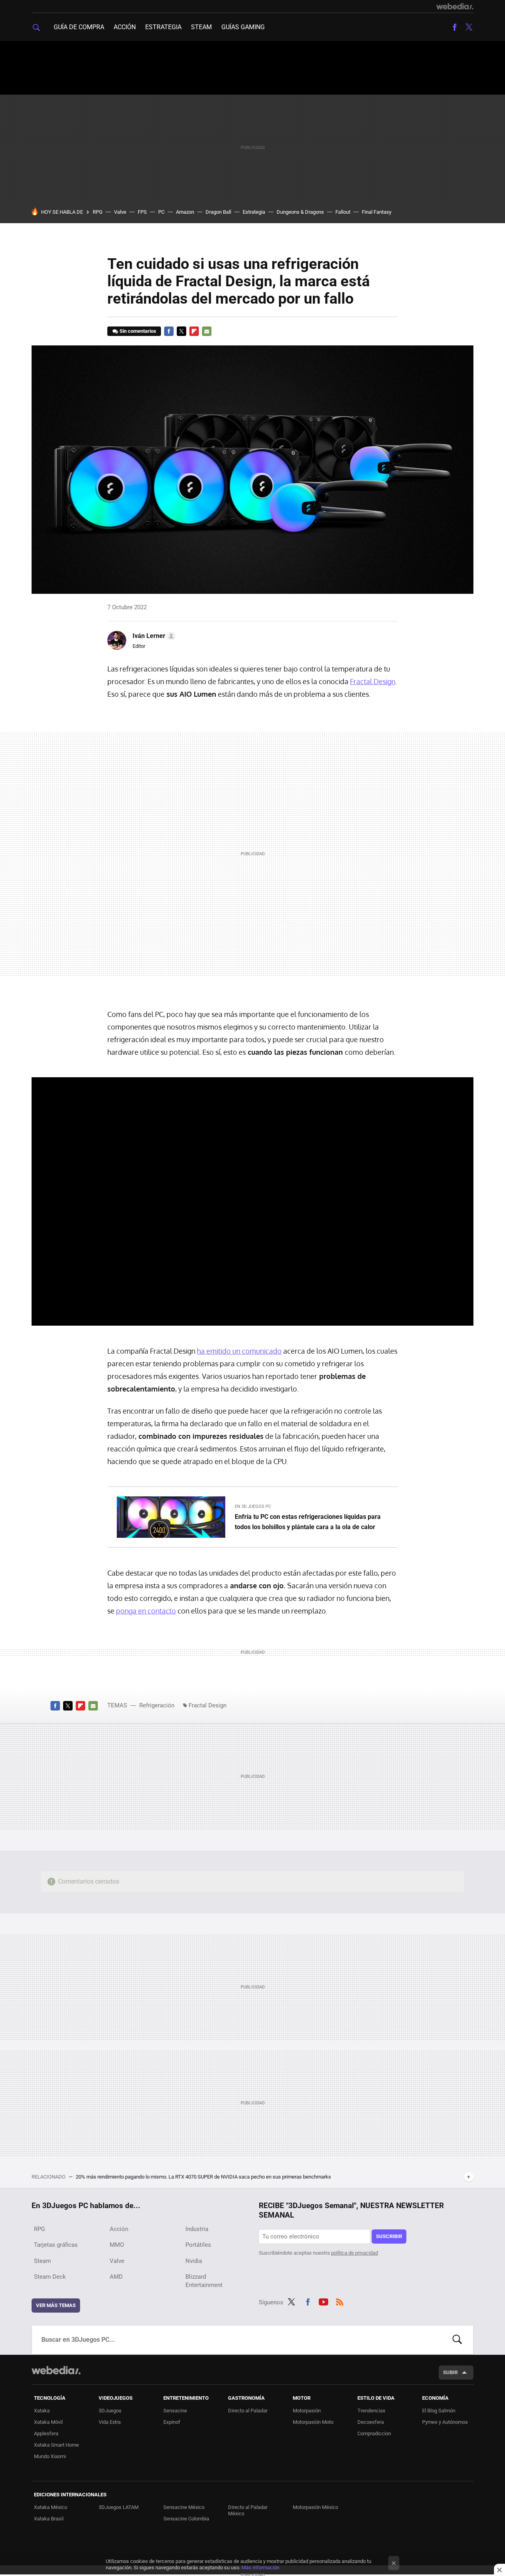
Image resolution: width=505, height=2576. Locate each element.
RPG (98, 212)
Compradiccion (374, 2433)
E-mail (207, 331)
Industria (197, 2229)
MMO (117, 2245)
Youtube (324, 2301)
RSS (340, 2301)
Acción (125, 27)
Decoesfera (371, 2422)
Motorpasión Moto (313, 2422)
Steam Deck (50, 2277)
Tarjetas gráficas (56, 2245)
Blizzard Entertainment (204, 2281)
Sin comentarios (138, 331)
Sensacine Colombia (186, 2519)
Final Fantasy (377, 212)
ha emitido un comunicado (239, 1351)
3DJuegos (110, 2411)
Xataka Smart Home (56, 2445)
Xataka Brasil (49, 2519)
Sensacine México (184, 2507)
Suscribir (389, 2236)
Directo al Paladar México (248, 2510)
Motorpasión (307, 2411)
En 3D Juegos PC (253, 1506)
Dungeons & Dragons (300, 212)
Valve (120, 212)
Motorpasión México (315, 2507)
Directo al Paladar (248, 2411)
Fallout (343, 212)
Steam (201, 27)
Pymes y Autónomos (445, 2422)
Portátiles (198, 2245)
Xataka (42, 2411)
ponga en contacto (146, 1611)
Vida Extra (110, 2422)
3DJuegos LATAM (119, 2507)
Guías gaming (243, 27)
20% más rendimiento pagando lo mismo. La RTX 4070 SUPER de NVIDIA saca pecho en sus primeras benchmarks (203, 2177)
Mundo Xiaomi (50, 2456)
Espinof (172, 2422)
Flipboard (194, 331)
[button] (153, 636)
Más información (260, 2568)
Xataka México (50, 2507)
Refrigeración (157, 1705)
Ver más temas (56, 2305)
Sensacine (175, 2411)
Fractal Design (373, 681)
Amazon (185, 212)
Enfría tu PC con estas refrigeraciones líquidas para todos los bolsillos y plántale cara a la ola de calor (308, 1522)
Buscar (457, 2340)
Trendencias (371, 2411)
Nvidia (194, 2261)
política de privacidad (354, 2253)
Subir (450, 2372)
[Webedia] (455, 6)
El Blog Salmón (439, 2411)
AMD (116, 2277)
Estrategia (163, 27)
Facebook (454, 27)
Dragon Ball (218, 212)
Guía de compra (79, 27)
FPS (142, 212)
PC (161, 212)
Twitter (469, 27)
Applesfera (46, 2433)
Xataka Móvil (48, 2422)
